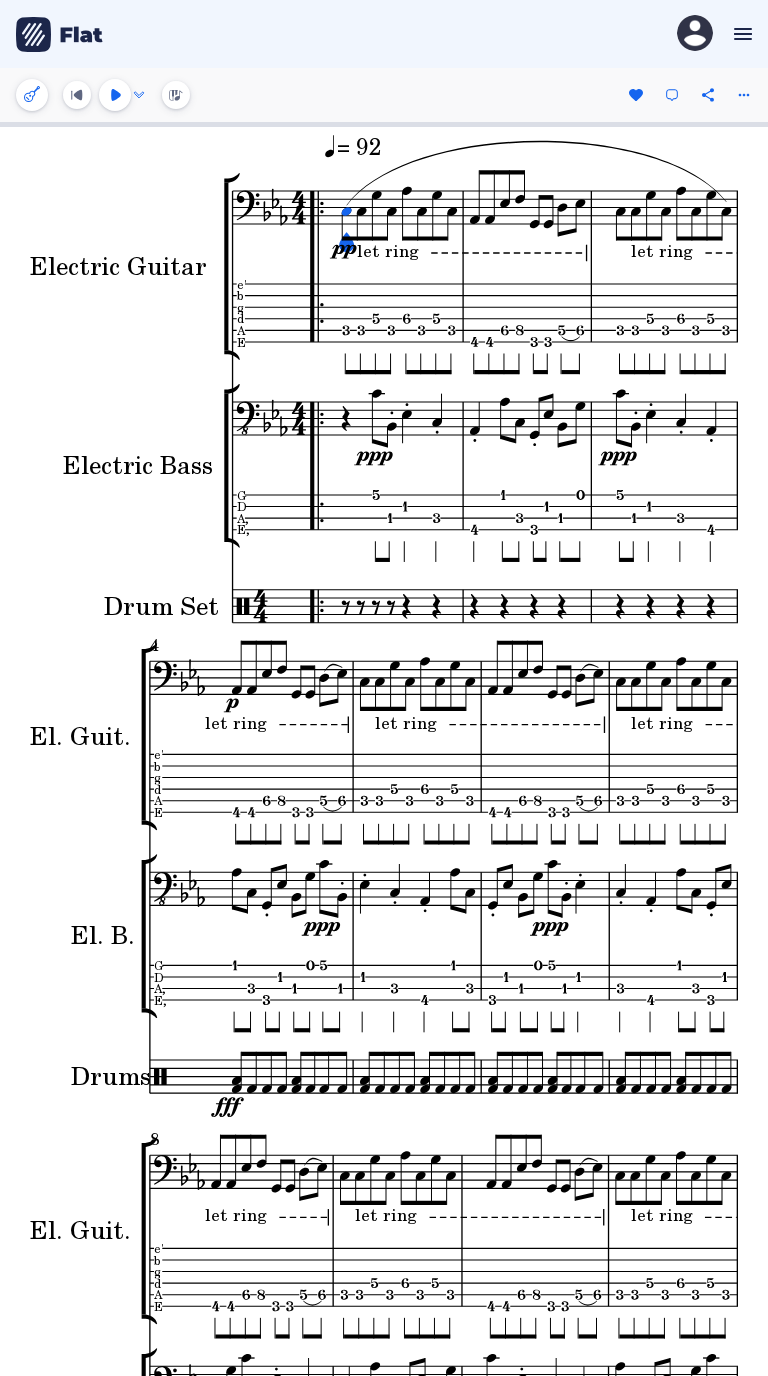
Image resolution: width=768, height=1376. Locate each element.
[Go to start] (77, 95)
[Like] (636, 95)
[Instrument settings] (32, 95)
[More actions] (744, 95)
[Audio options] (139, 95)
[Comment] (672, 95)
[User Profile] (695, 34)
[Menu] (740, 34)
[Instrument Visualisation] (176, 95)
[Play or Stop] (115, 95)
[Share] (708, 95)
